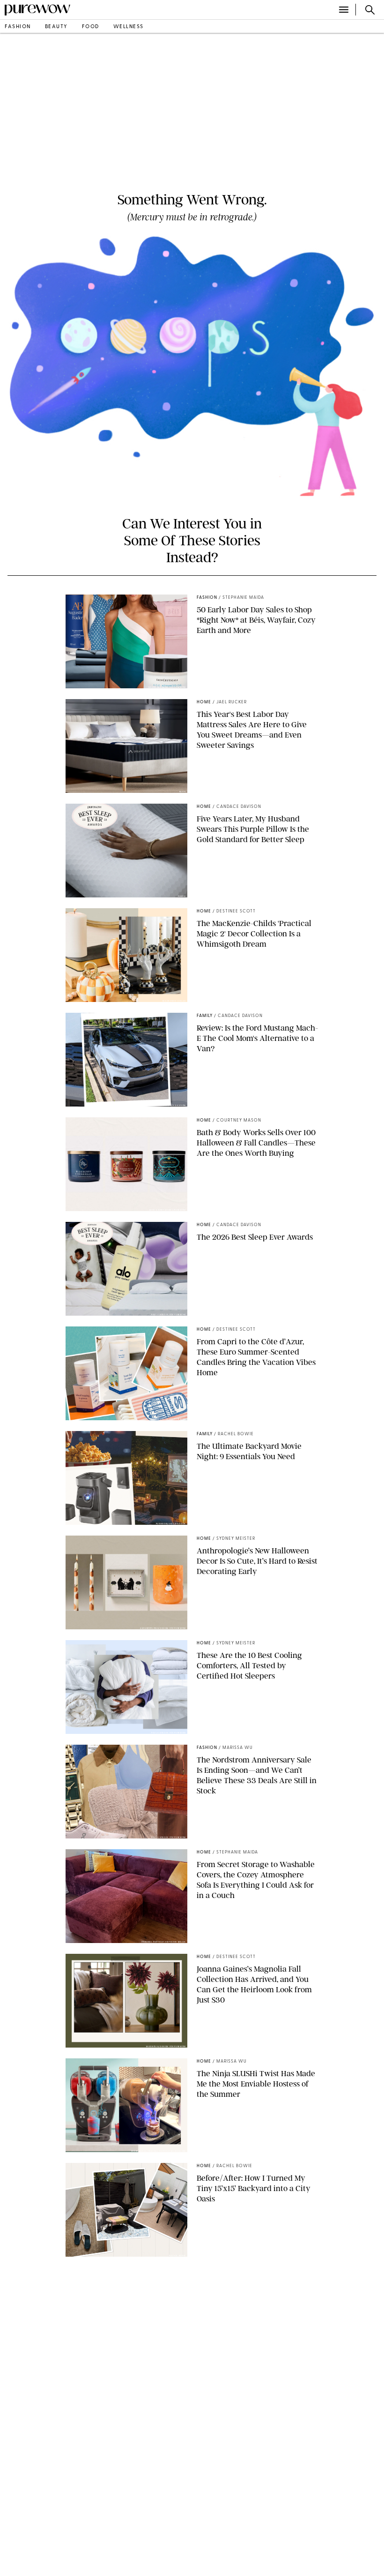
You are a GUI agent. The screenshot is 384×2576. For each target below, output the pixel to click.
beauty (56, 27)
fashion (18, 27)
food (91, 27)
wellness (129, 27)
